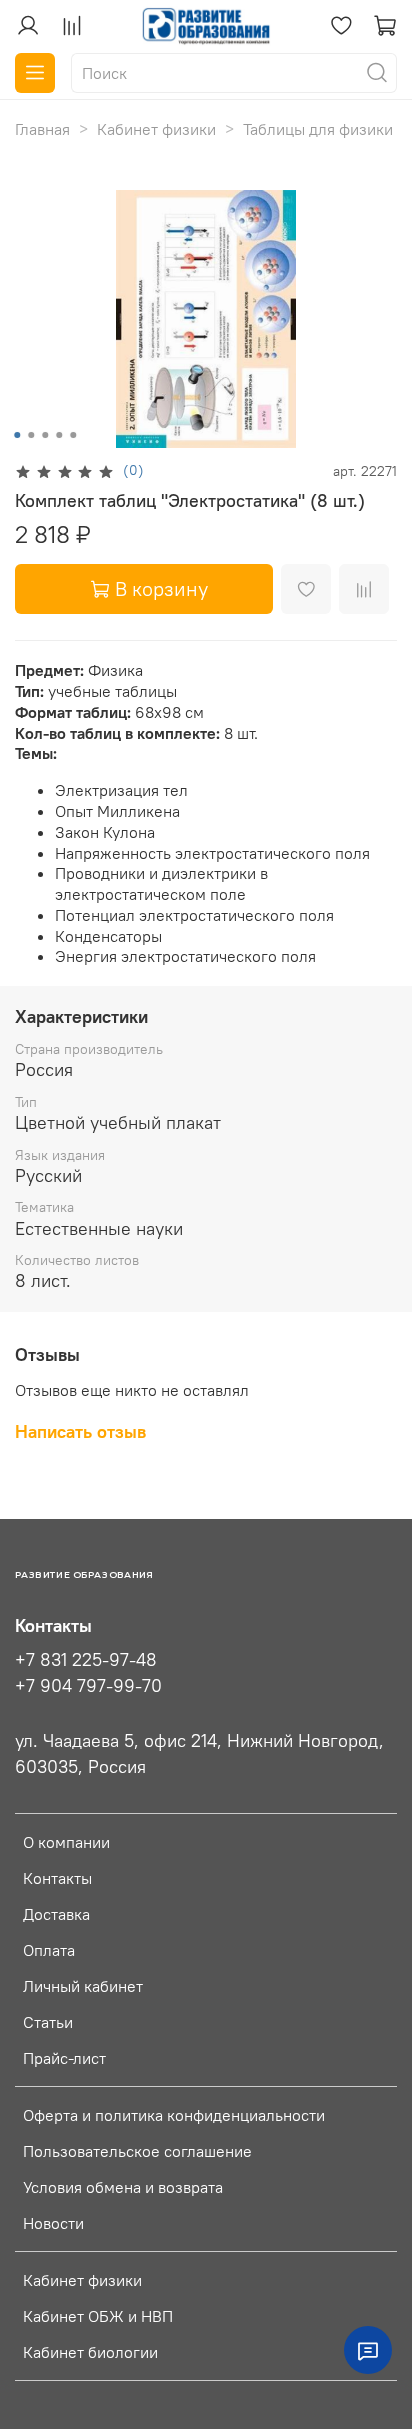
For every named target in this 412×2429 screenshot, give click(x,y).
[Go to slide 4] (59, 435)
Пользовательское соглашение (137, 2151)
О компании (66, 1842)
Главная (42, 129)
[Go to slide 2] (31, 435)
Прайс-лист (64, 2058)
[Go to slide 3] (45, 435)
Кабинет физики (156, 129)
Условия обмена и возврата (123, 2187)
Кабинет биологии (90, 2352)
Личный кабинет (83, 1986)
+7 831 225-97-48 (86, 1660)
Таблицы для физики (318, 129)
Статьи (48, 2022)
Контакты (57, 1878)
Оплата (49, 1950)
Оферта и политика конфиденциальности (174, 2115)
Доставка (56, 1914)
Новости (53, 2223)
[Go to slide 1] (17, 435)
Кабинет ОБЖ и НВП (98, 2316)
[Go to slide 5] (73, 435)
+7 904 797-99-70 (88, 1686)
